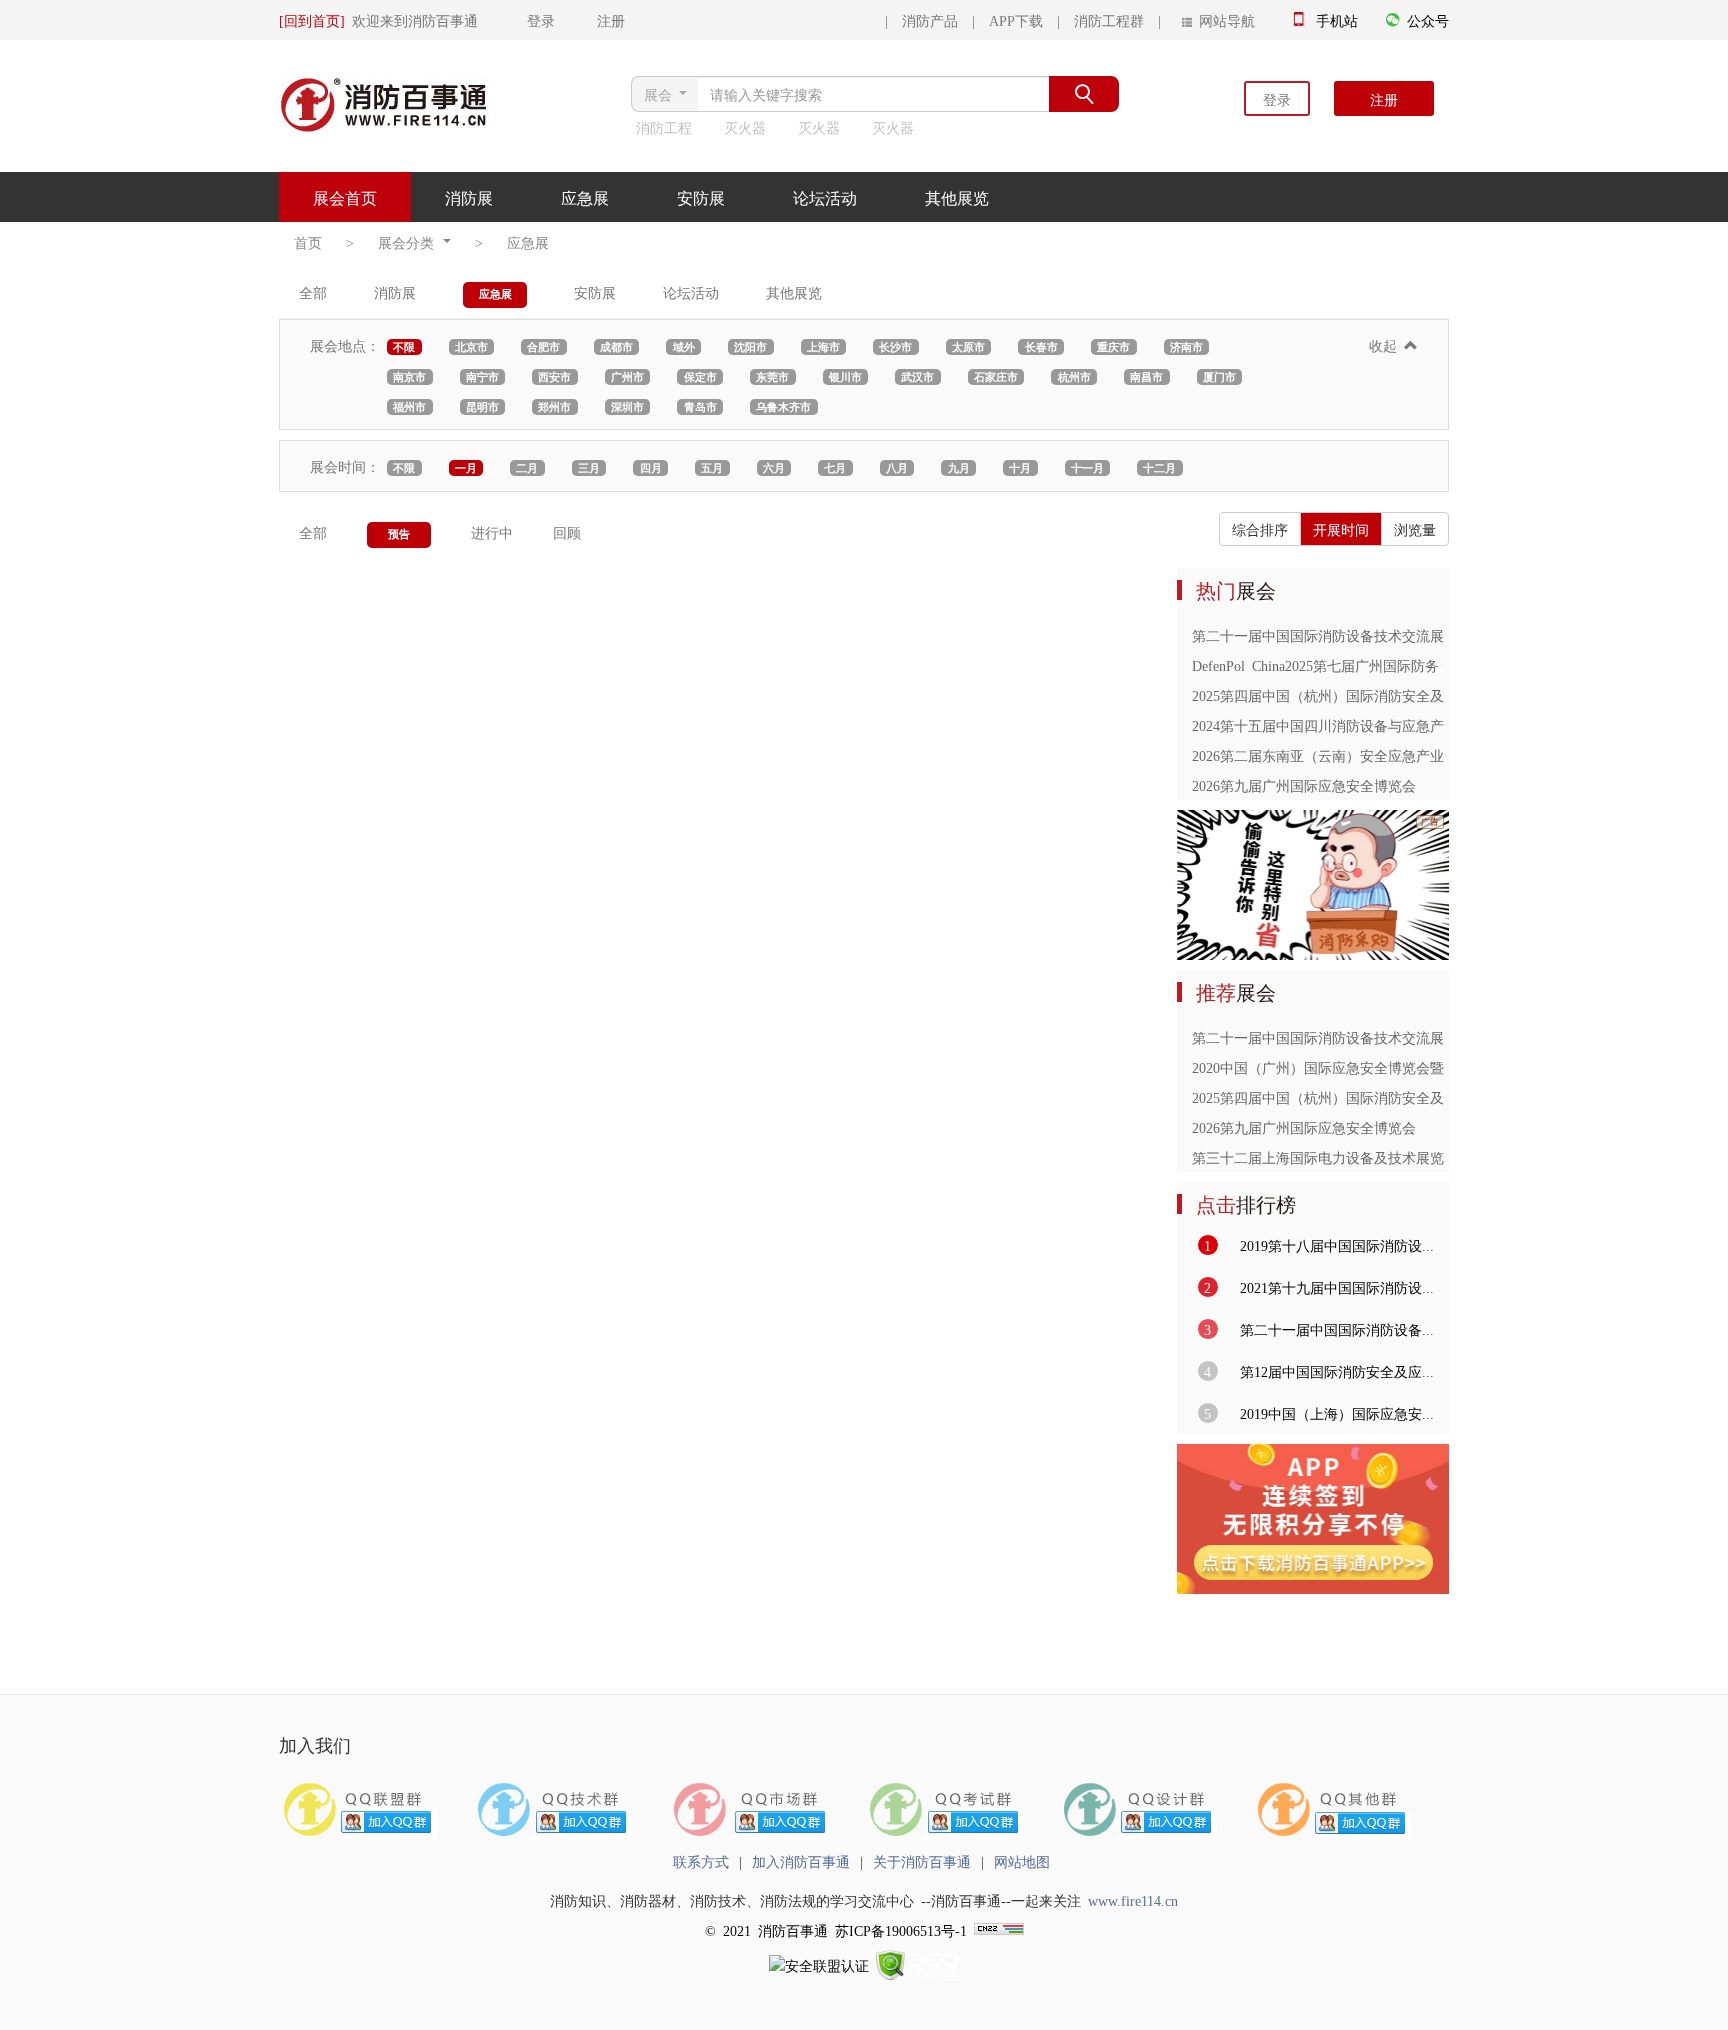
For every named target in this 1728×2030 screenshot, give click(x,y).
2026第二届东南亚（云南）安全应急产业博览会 (1339, 755)
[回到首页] (312, 20)
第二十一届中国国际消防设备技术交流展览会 (1332, 635)
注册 (1384, 99)
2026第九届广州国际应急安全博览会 (1304, 785)
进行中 (492, 532)
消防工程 (664, 127)
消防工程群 (1109, 20)
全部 (313, 292)
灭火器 (745, 127)
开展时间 (1341, 529)
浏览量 (1415, 529)
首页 (308, 242)
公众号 (1428, 20)
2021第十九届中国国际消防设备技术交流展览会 (1383, 1287)
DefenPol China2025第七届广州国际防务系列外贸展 (1350, 665)
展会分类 (409, 242)
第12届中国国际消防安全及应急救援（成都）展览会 (1397, 1371)
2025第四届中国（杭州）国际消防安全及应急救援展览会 (1367, 695)
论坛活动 (825, 197)
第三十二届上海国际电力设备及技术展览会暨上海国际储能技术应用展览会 (1423, 1157)
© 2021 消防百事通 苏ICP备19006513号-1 (836, 1930)
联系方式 (701, 1861)
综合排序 (1260, 529)
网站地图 (1022, 1861)
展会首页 (345, 197)
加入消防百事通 (801, 1861)
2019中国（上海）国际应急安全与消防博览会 (1376, 1413)
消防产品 (930, 20)
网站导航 (1223, 20)
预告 (399, 533)
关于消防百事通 (922, 1861)
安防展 (701, 197)
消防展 (469, 197)
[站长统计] (999, 1930)
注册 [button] (593, 20)
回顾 (567, 532)
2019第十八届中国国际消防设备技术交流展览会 (1383, 1245)
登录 (1277, 99)
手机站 (1337, 20)
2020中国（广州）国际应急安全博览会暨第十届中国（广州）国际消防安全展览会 (1444, 1067)
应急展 (585, 197)
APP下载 (1016, 20)
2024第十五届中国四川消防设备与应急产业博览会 (1346, 725)
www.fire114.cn (1133, 1900)
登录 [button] (520, 20)
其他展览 (957, 197)
